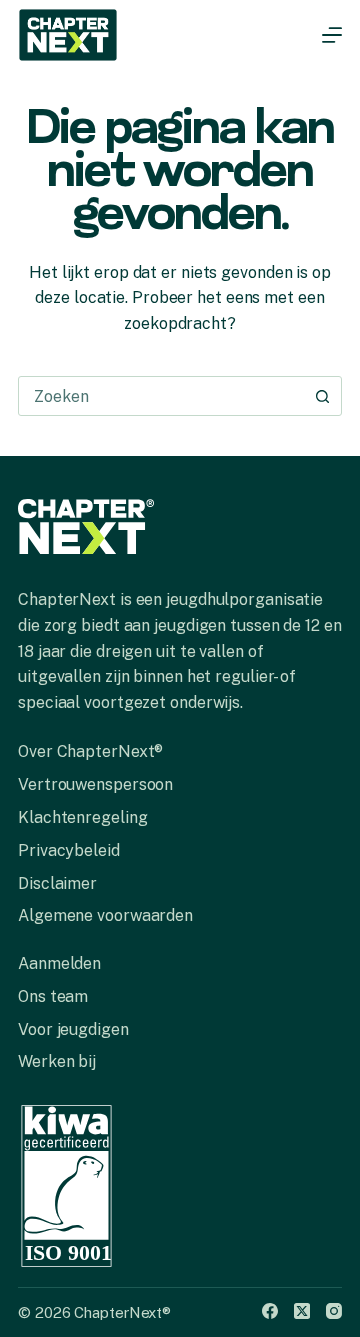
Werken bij (57, 1061)
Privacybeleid (69, 850)
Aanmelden (59, 963)
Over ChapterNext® (90, 751)
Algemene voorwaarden (105, 915)
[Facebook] (270, 1311)
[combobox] (161, 396)
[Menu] (332, 35)
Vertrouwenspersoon (95, 784)
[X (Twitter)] (302, 1311)
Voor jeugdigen (73, 1029)
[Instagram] (334, 1311)
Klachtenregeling (82, 817)
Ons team (53, 996)
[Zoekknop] (322, 396)
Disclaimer (57, 883)
